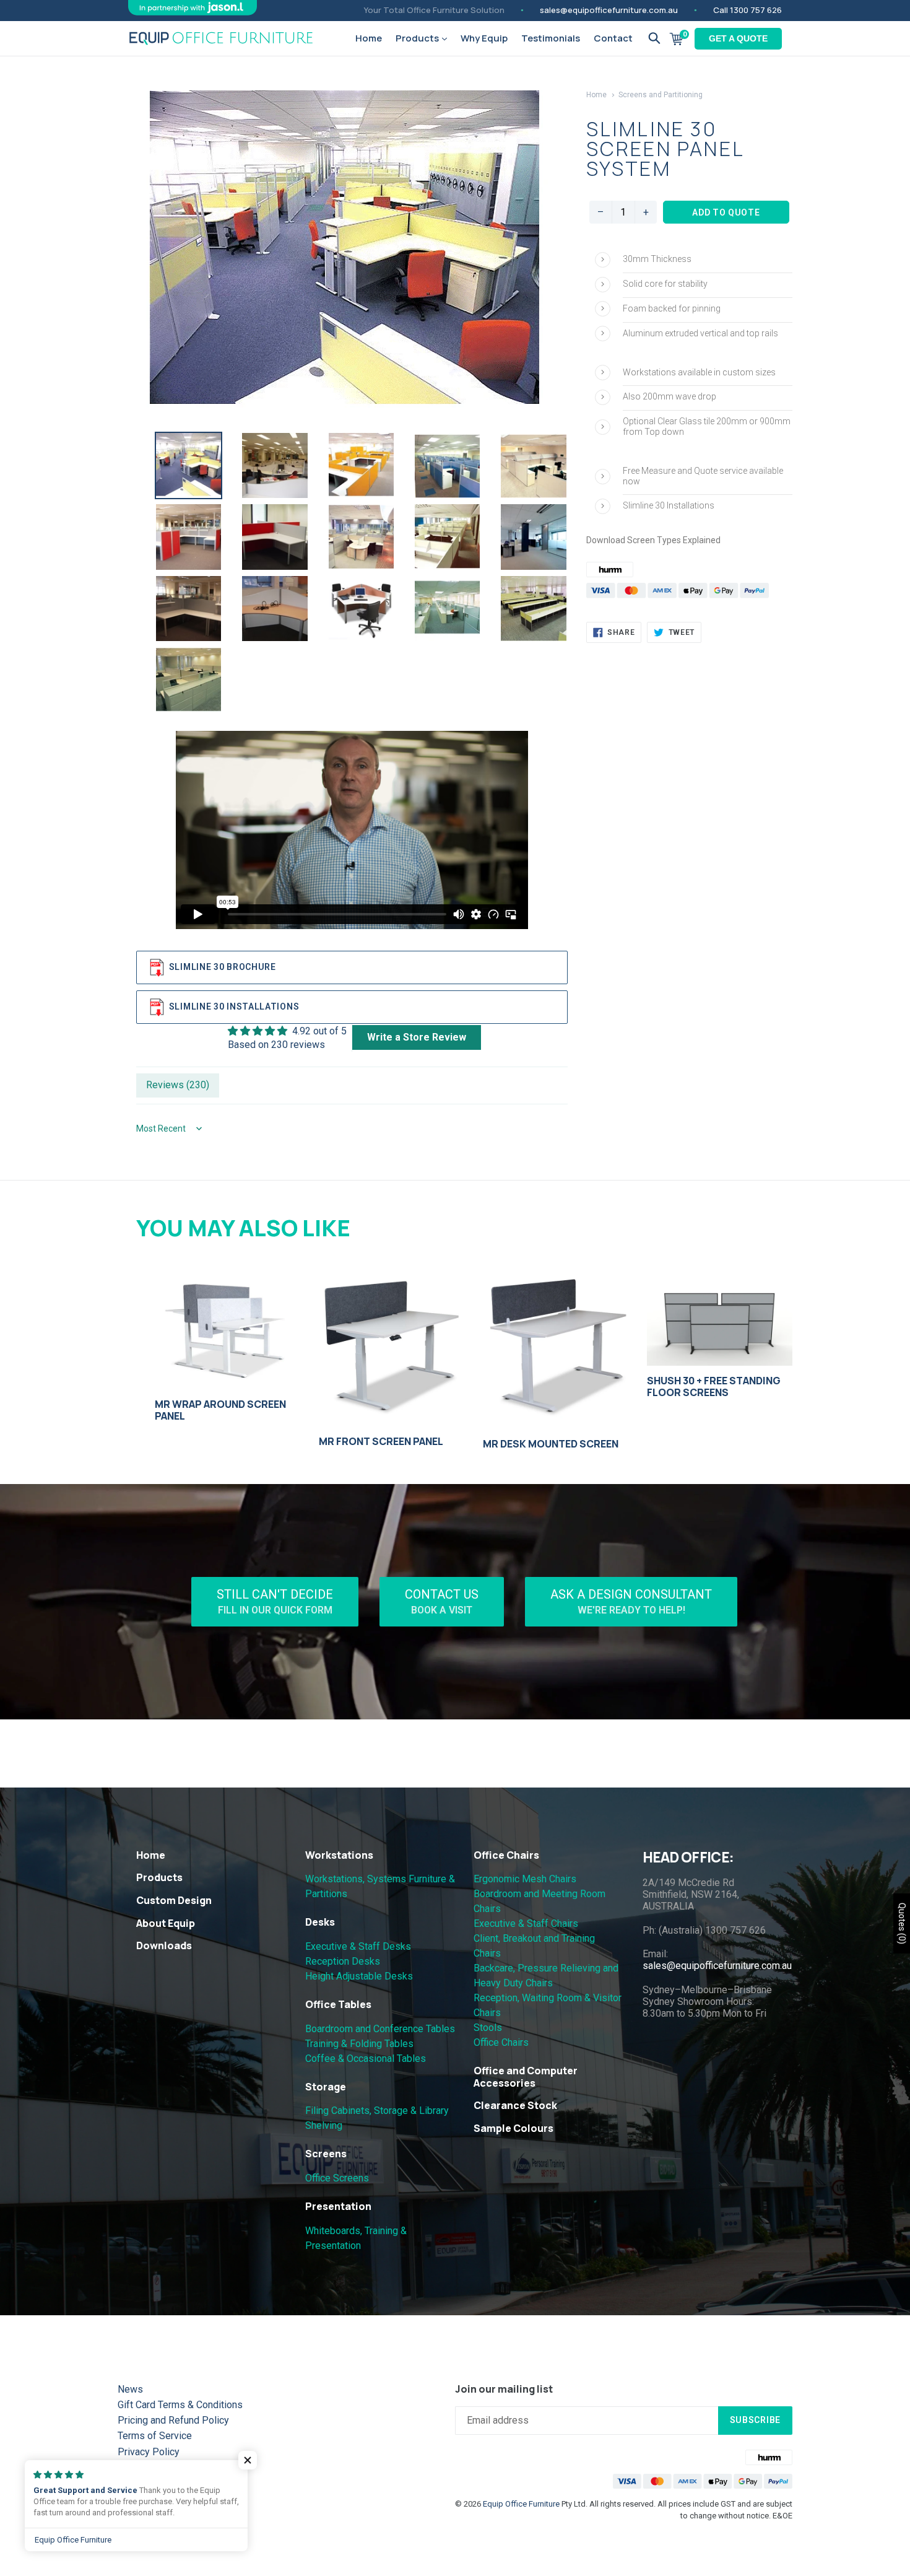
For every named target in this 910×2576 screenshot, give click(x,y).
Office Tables (338, 2004)
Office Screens (337, 2178)
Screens (326, 2154)
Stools (488, 2028)
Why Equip (484, 38)
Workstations (339, 1855)
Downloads (164, 1945)
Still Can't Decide (275, 1601)
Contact (613, 38)
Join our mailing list (504, 2389)
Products (418, 38)
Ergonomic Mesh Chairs (525, 1879)
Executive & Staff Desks (358, 1946)
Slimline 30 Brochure (223, 966)
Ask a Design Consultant (631, 1601)
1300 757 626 (756, 10)
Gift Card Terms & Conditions (180, 2405)
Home (369, 38)
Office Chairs (506, 1855)
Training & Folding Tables (359, 2044)
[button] (248, 2460)
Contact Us (442, 1601)
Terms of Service (155, 2436)
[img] (287, 1031)
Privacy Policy (149, 2452)
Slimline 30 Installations (234, 1006)
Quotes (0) (902, 1923)
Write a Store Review (417, 1037)
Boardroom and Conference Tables (380, 2029)
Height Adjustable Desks (359, 1976)
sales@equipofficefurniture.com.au (609, 10)
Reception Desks (343, 1961)
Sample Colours (513, 2128)
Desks (320, 1922)
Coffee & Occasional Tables (366, 2059)
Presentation (338, 2206)
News (130, 2389)
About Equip (166, 1923)
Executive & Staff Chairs (526, 1923)
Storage (326, 2087)
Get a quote (738, 38)
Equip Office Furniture (521, 2504)
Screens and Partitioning (661, 95)
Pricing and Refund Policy (173, 2420)
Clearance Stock (515, 2105)
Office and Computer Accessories (526, 2076)
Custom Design (174, 1900)
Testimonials (551, 38)
